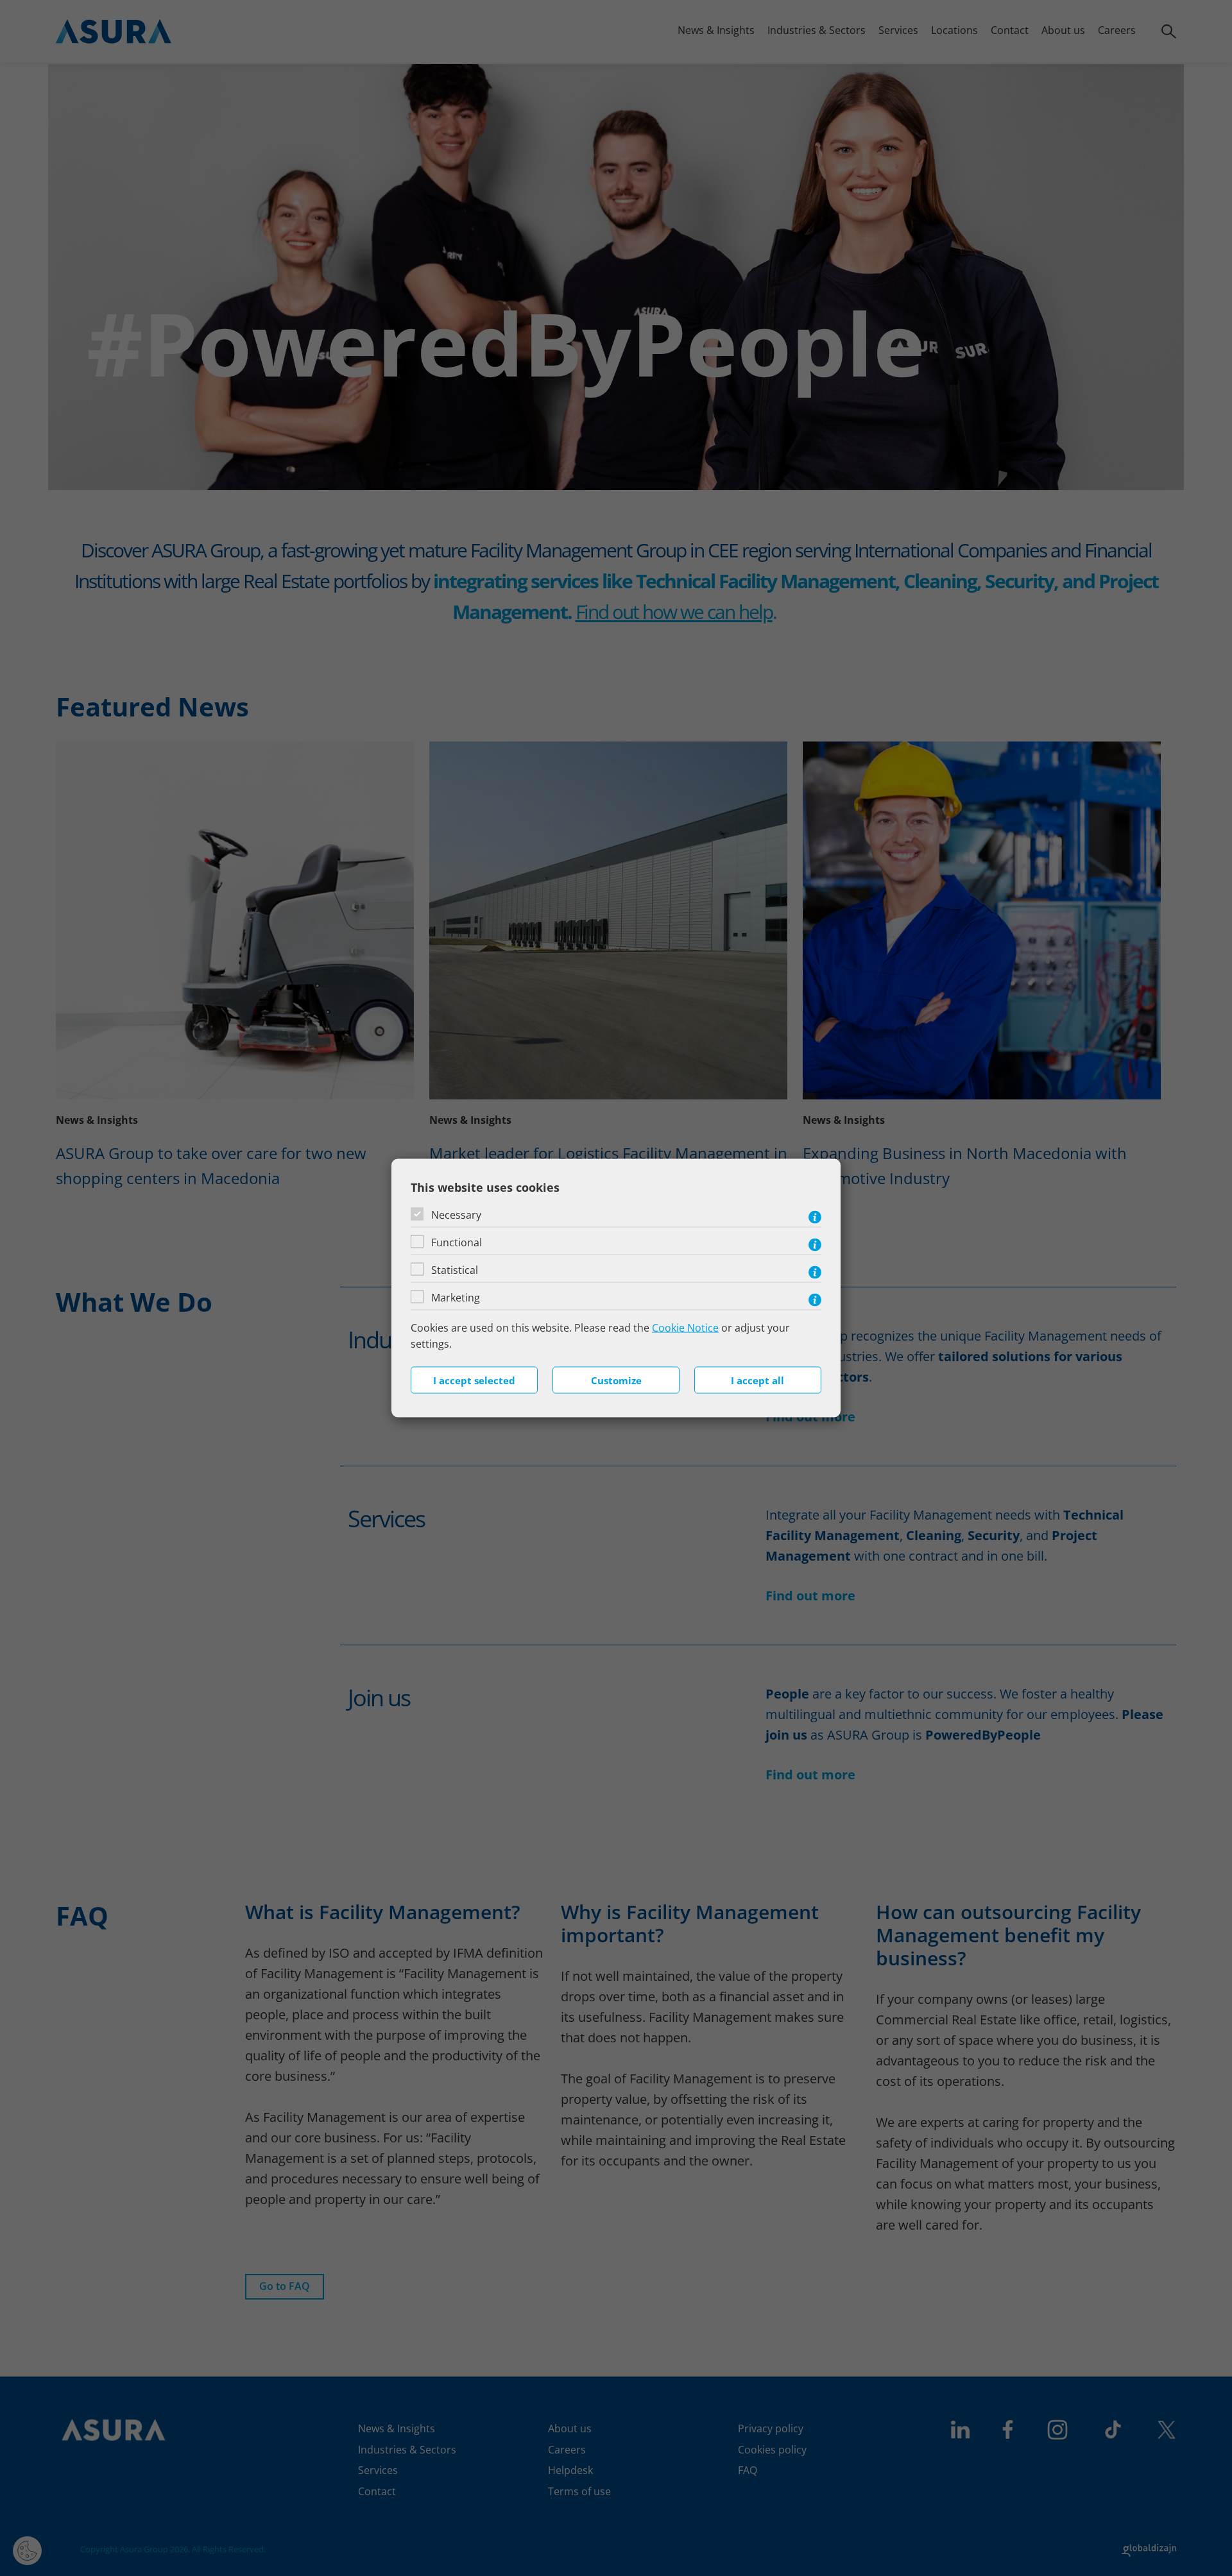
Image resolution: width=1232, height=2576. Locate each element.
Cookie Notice (685, 1327)
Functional (457, 1242)
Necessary (456, 1214)
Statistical (455, 1269)
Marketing (456, 1297)
